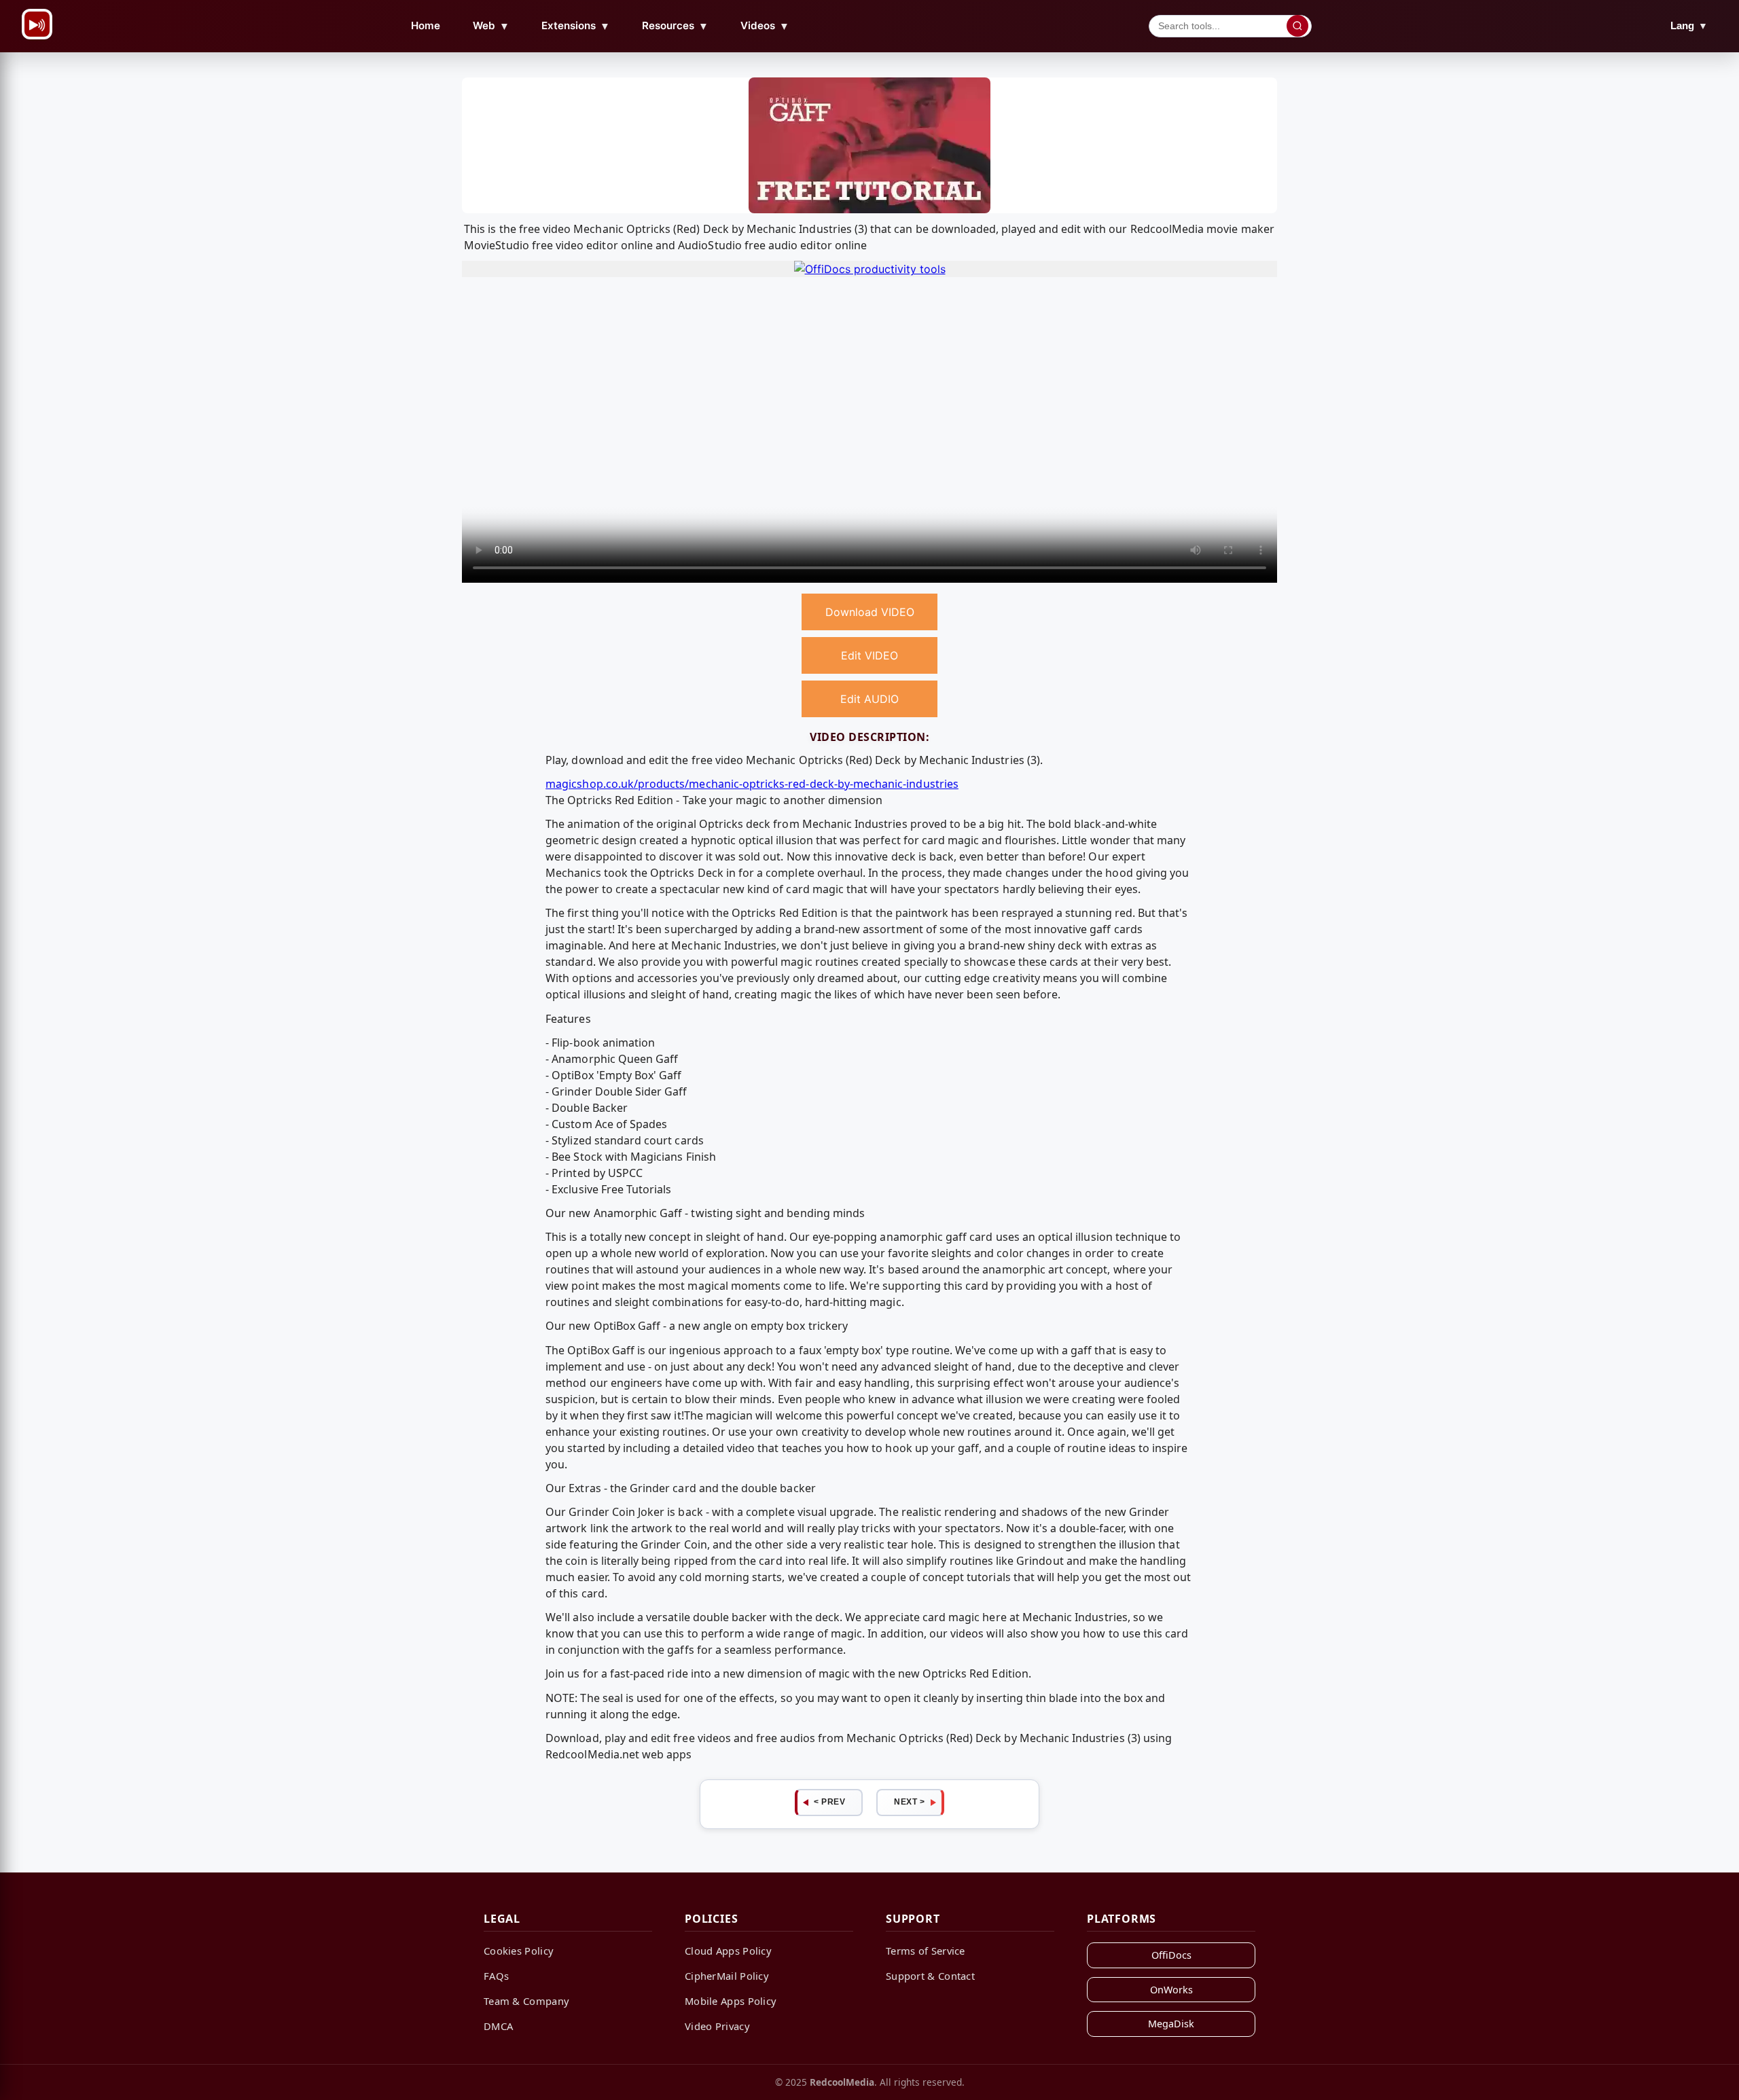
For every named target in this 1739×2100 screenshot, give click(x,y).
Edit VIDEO (869, 655)
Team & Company (526, 2001)
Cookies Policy (519, 1951)
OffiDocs (1171, 1955)
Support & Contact (930, 1976)
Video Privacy (717, 2026)
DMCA (498, 2026)
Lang (1689, 25)
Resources (675, 26)
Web (491, 26)
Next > (909, 1802)
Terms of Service (926, 1951)
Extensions (576, 26)
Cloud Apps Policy (728, 1951)
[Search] (1297, 26)
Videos (765, 26)
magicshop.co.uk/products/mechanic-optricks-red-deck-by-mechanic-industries (752, 784)
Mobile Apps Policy (731, 2001)
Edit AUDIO (869, 699)
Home (426, 25)
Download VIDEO (870, 612)
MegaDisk (1171, 2024)
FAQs (496, 1976)
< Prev (829, 1802)
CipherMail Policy (727, 1976)
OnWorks (1171, 1990)
